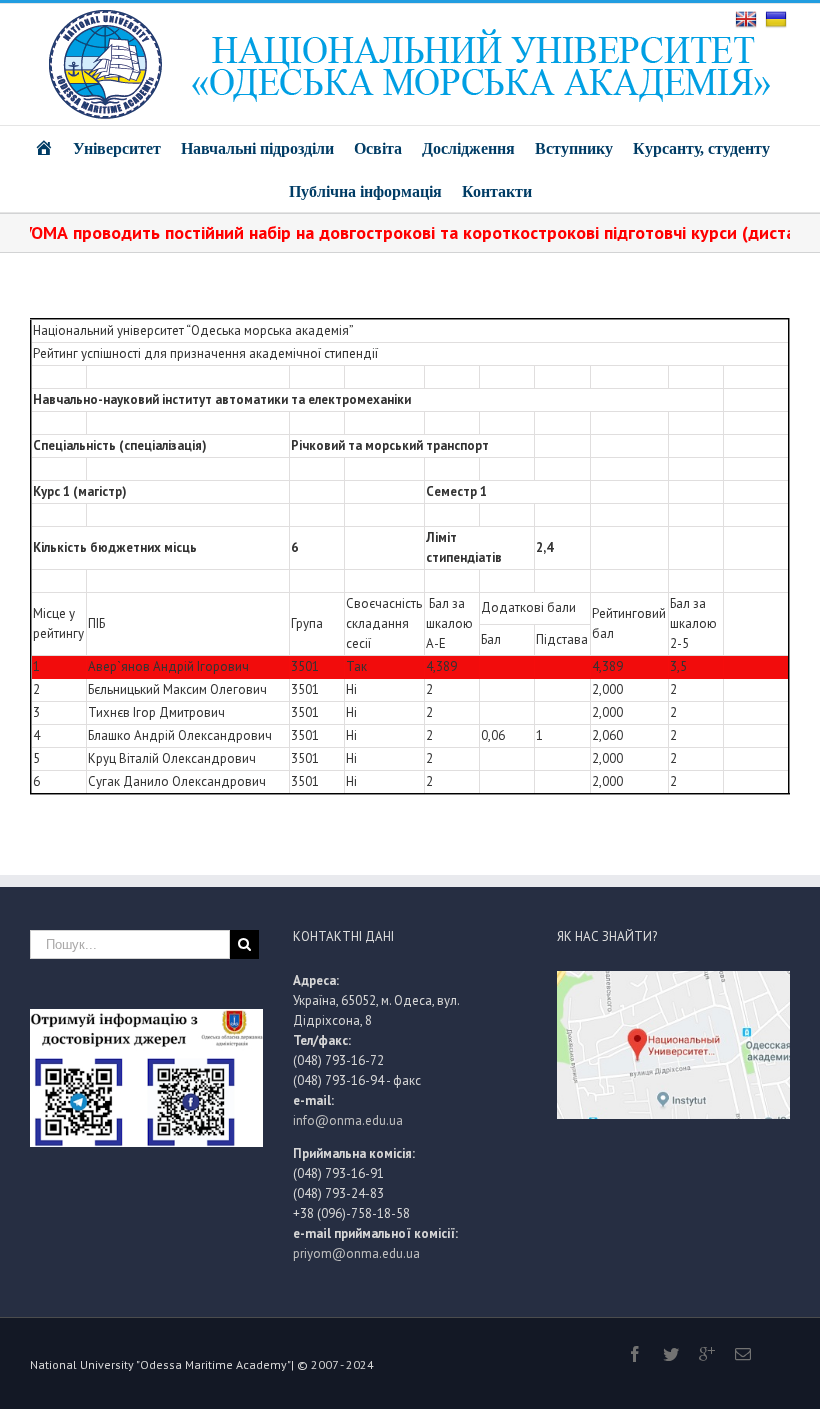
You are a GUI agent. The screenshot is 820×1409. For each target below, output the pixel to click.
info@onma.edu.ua (348, 1120)
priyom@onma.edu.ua (356, 1253)
